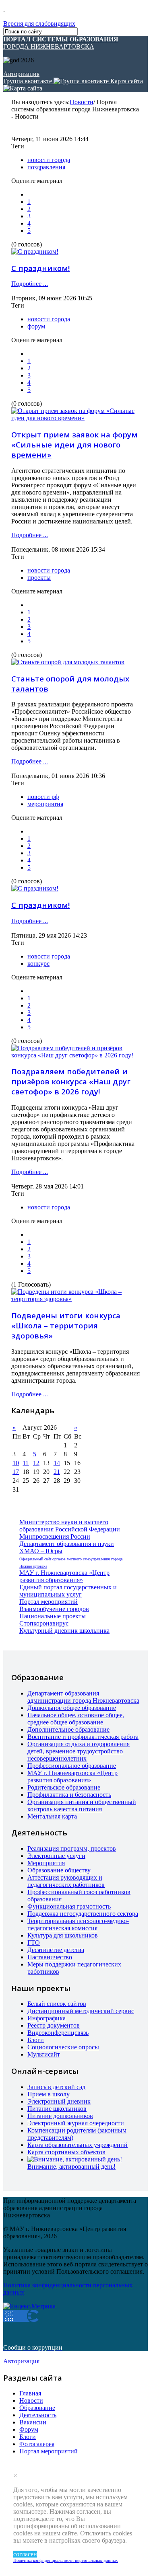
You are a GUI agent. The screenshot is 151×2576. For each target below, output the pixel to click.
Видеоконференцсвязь (58, 2033)
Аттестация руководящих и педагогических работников (66, 1881)
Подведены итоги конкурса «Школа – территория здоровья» (66, 1325)
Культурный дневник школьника (64, 1631)
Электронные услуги (56, 1856)
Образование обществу (59, 1870)
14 (57, 1463)
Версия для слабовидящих (39, 24)
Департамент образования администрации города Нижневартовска (83, 1697)
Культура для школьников (63, 1935)
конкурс (38, 964)
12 (36, 1463)
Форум (29, 2429)
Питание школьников (57, 2109)
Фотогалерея (37, 2444)
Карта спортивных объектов (66, 2152)
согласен (25, 2554)
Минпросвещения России (55, 1536)
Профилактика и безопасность (69, 1795)
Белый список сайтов (57, 2004)
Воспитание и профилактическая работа (83, 1737)
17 (16, 1472)
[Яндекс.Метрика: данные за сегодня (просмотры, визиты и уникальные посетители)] (29, 2306)
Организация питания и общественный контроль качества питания (82, 1805)
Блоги (36, 2040)
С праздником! (40, 268)
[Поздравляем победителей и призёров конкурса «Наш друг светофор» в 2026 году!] (75, 1055)
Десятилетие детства (56, 1950)
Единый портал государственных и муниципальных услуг (68, 1591)
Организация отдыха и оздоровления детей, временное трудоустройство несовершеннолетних (79, 1751)
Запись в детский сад (56, 2087)
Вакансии (33, 2422)
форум (36, 326)
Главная (30, 2393)
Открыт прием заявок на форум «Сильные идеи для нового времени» (74, 444)
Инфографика (47, 2018)
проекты (39, 578)
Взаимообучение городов (54, 1609)
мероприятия (45, 804)
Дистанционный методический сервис (81, 2011)
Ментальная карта (52, 1816)
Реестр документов (54, 2025)
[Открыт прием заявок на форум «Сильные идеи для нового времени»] (75, 418)
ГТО (34, 1943)
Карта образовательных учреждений (78, 2145)
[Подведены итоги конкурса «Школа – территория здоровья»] (75, 1299)
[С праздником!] (35, 251)
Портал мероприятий (49, 1602)
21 (57, 1472)
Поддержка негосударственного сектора (83, 1914)
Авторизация (21, 74)
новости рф (43, 797)
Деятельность (38, 2415)
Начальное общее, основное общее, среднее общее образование (76, 1719)
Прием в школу (49, 2094)
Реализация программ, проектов (72, 1848)
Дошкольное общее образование (72, 1708)
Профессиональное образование (72, 1766)
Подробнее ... (30, 284)
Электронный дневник (59, 2101)
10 (16, 1463)
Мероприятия (46, 1863)
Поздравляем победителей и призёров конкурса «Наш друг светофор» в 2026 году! (71, 1081)
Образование (37, 2408)
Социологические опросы (63, 2047)
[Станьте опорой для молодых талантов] (68, 662)
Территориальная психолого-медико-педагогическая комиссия (78, 1924)
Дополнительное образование (68, 1729)
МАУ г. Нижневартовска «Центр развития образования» (64, 1576)
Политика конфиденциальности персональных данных (66, 2560)
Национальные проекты (53, 1616)
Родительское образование (64, 1787)
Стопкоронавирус (44, 1623)
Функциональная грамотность (69, 1906)
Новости (82, 102)
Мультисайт (44, 2054)
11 (26, 1463)
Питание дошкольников (60, 2116)
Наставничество (50, 1957)
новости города (49, 160)
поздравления (46, 167)
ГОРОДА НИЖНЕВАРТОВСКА (61, 43)
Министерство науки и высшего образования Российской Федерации (70, 1526)
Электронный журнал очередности (76, 2123)
